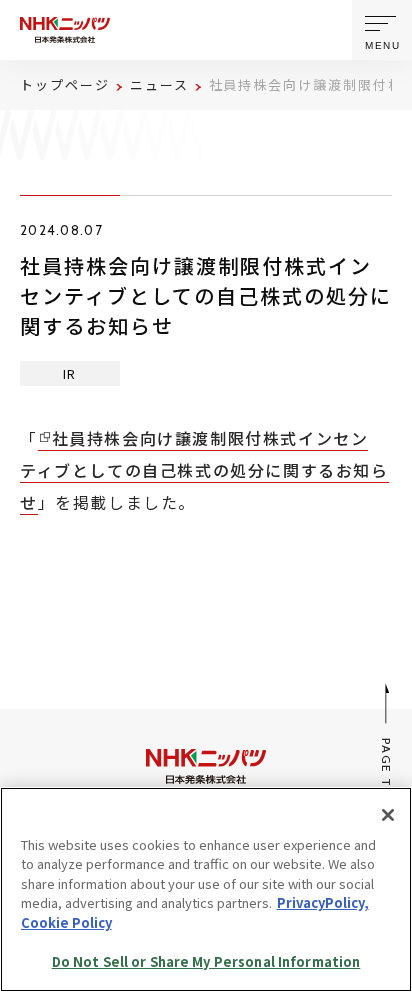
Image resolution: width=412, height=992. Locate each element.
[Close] (388, 815)
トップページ (65, 84)
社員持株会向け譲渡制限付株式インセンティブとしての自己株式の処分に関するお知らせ (204, 470)
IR (70, 373)
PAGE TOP (387, 772)
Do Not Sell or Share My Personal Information (206, 961)
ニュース (159, 84)
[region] (206, 889)
